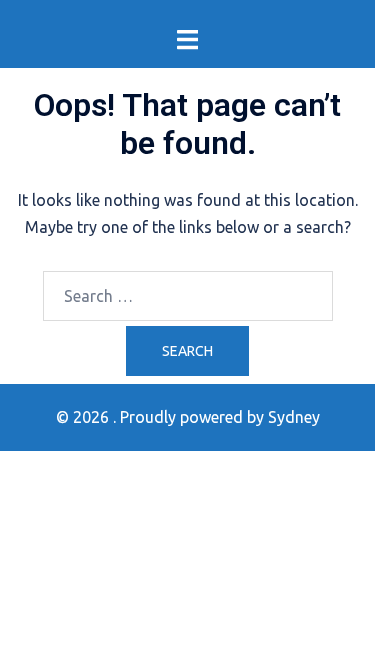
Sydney (294, 417)
